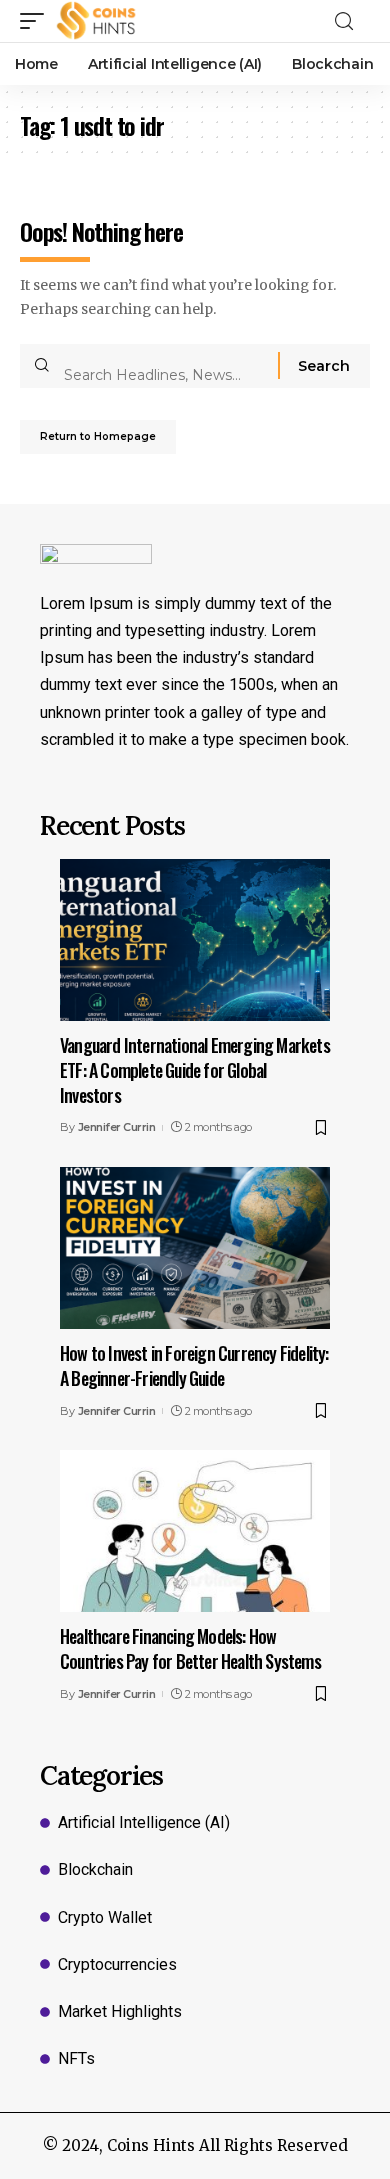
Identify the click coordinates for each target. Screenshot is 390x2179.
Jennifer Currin (117, 1127)
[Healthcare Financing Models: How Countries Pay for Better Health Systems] (195, 1531)
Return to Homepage (98, 436)
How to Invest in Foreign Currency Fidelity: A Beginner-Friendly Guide (194, 1365)
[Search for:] (163, 366)
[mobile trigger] (37, 21)
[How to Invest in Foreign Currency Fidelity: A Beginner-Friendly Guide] (195, 1248)
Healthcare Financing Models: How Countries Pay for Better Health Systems (190, 1648)
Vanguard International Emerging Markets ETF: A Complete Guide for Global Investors (195, 1070)
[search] (350, 21)
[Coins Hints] (96, 21)
